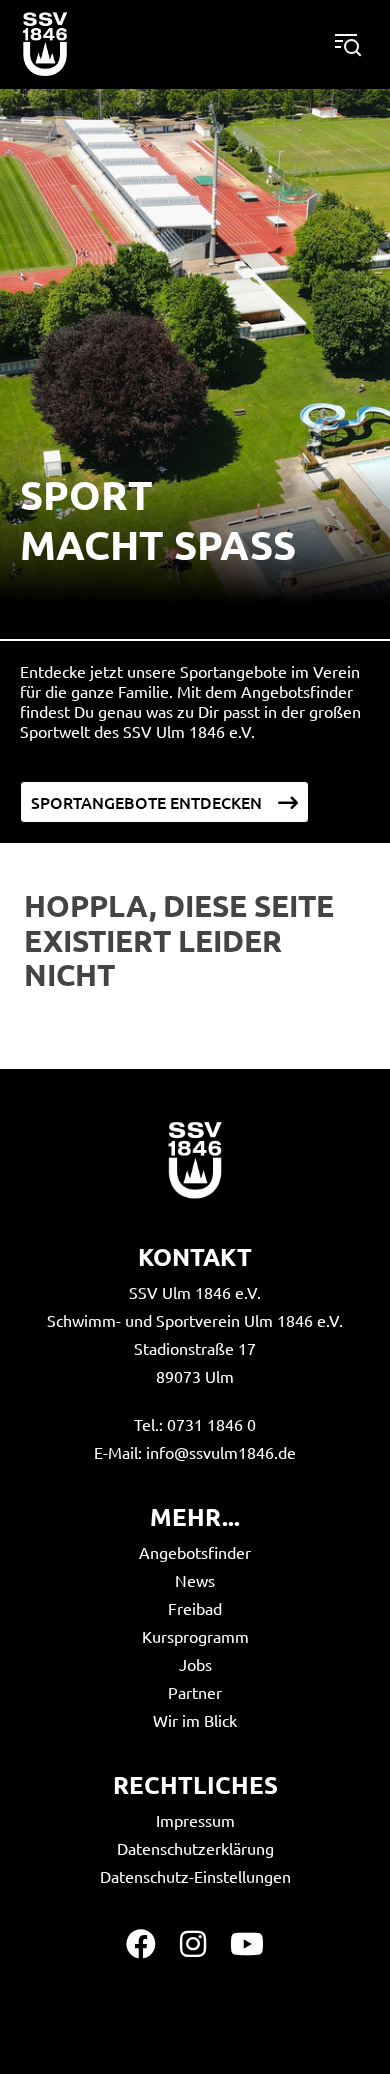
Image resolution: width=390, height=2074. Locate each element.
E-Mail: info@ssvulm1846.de (195, 1452)
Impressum (195, 1820)
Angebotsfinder (195, 1552)
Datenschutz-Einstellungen (195, 1876)
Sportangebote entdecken (146, 802)
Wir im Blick (195, 1720)
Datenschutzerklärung (195, 1848)
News (195, 1580)
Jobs (195, 1664)
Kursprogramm (195, 1636)
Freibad (195, 1608)
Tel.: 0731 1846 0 (195, 1424)
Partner (195, 1692)
